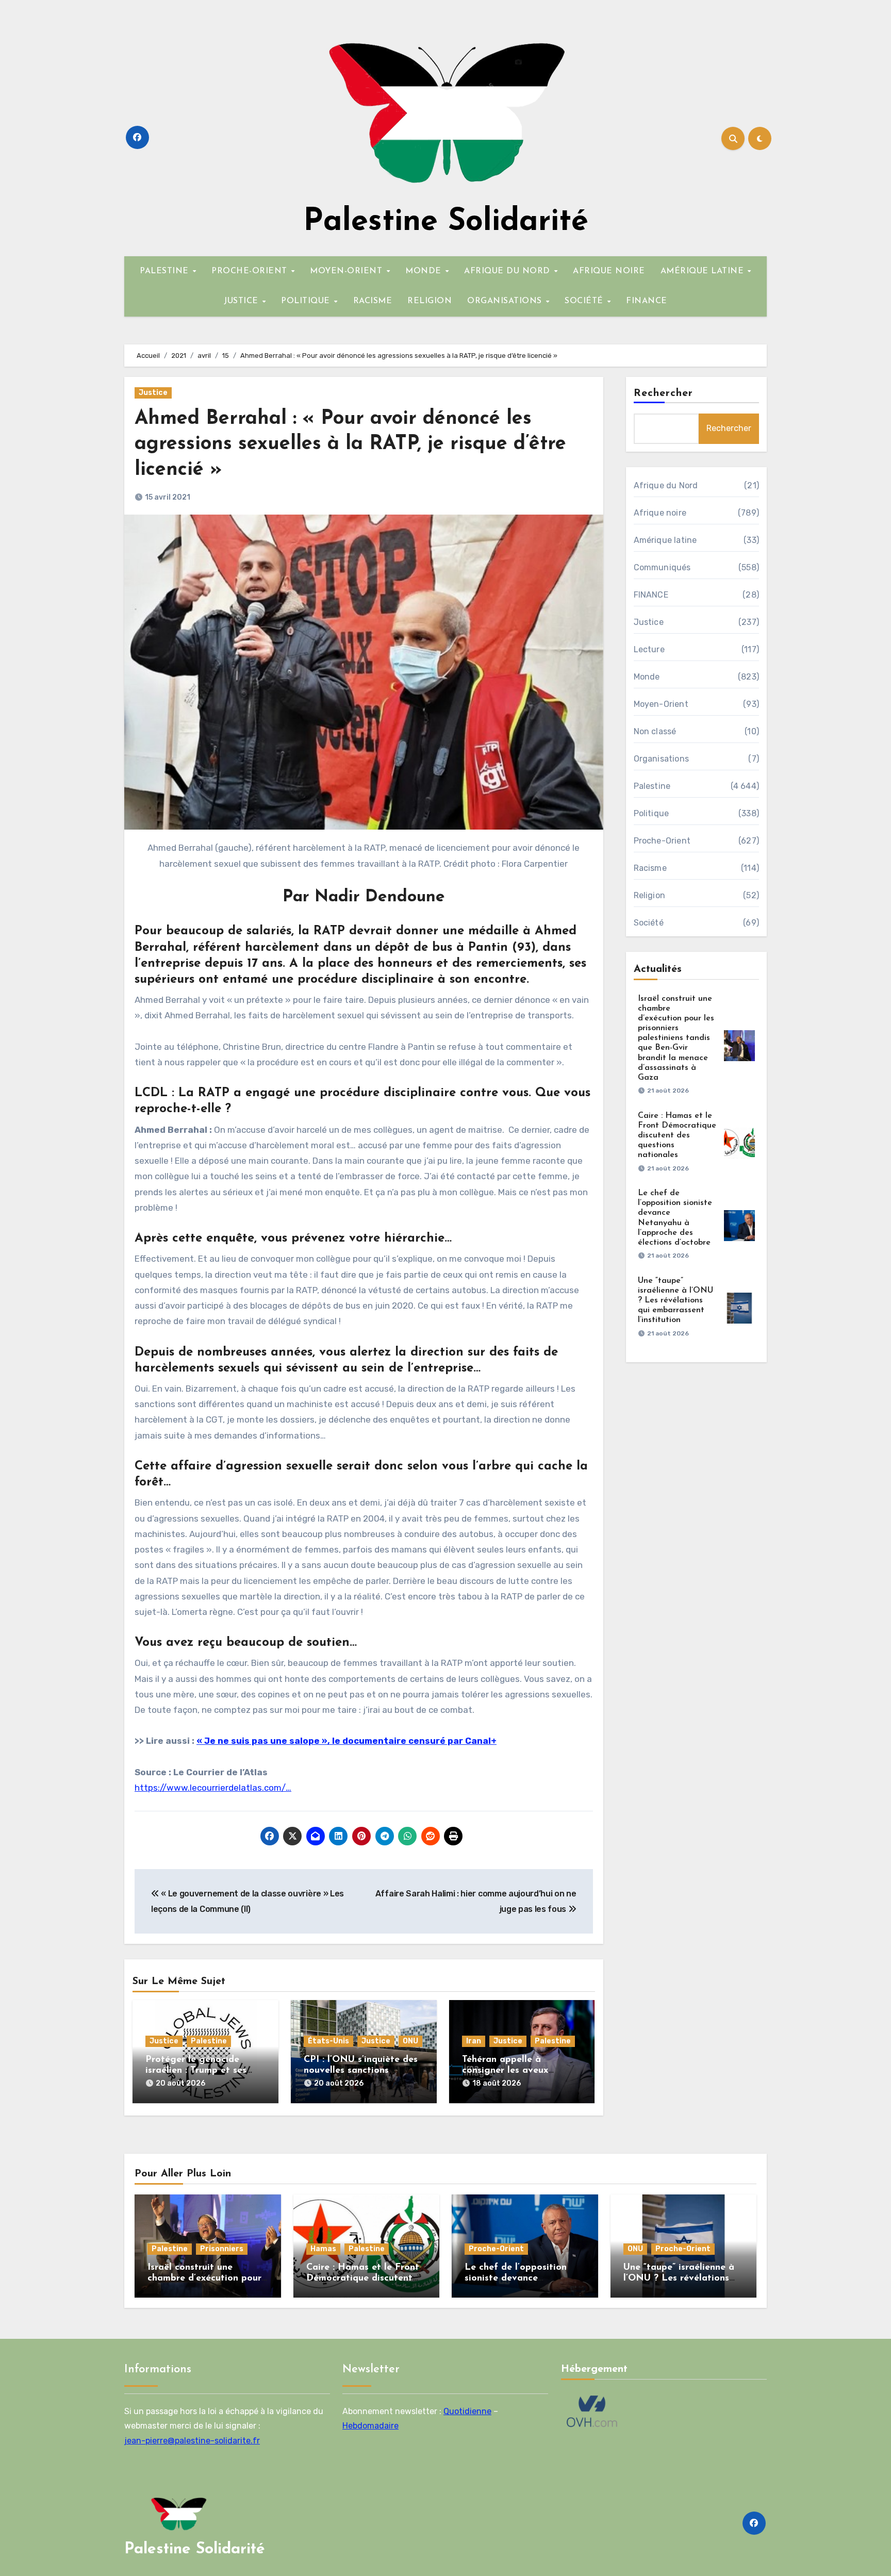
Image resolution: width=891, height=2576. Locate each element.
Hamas (323, 2249)
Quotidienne (467, 2411)
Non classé (655, 731)
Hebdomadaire (370, 2426)
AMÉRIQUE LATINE (704, 271)
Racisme (650, 868)
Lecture (649, 649)
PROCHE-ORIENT (251, 271)
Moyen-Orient (661, 704)
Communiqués (662, 567)
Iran (474, 2041)
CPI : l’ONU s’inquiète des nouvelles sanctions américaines (361, 2071)
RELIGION (430, 301)
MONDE (425, 271)
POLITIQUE (307, 301)
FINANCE (647, 301)
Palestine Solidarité (446, 222)
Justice (153, 393)
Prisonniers (222, 2249)
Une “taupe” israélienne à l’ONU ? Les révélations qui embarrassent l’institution (675, 1301)
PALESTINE (166, 271)
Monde (647, 677)
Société (649, 923)
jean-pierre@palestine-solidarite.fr (192, 2440)
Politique (651, 813)
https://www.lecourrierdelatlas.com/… (213, 1788)
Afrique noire (660, 513)
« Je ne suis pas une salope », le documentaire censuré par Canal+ (346, 1741)
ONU (410, 2041)
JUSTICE (242, 301)
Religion (650, 895)
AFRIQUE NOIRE (609, 271)
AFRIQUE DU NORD (508, 271)
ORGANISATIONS (506, 301)
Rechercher (664, 393)
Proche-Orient (662, 841)
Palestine (209, 2041)
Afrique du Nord (666, 485)
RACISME (373, 301)
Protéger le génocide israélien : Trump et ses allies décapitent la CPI (197, 2071)
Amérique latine (665, 540)
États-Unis (328, 2041)
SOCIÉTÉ (585, 301)
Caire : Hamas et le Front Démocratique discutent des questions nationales (677, 1136)
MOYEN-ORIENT (348, 271)
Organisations (662, 759)
